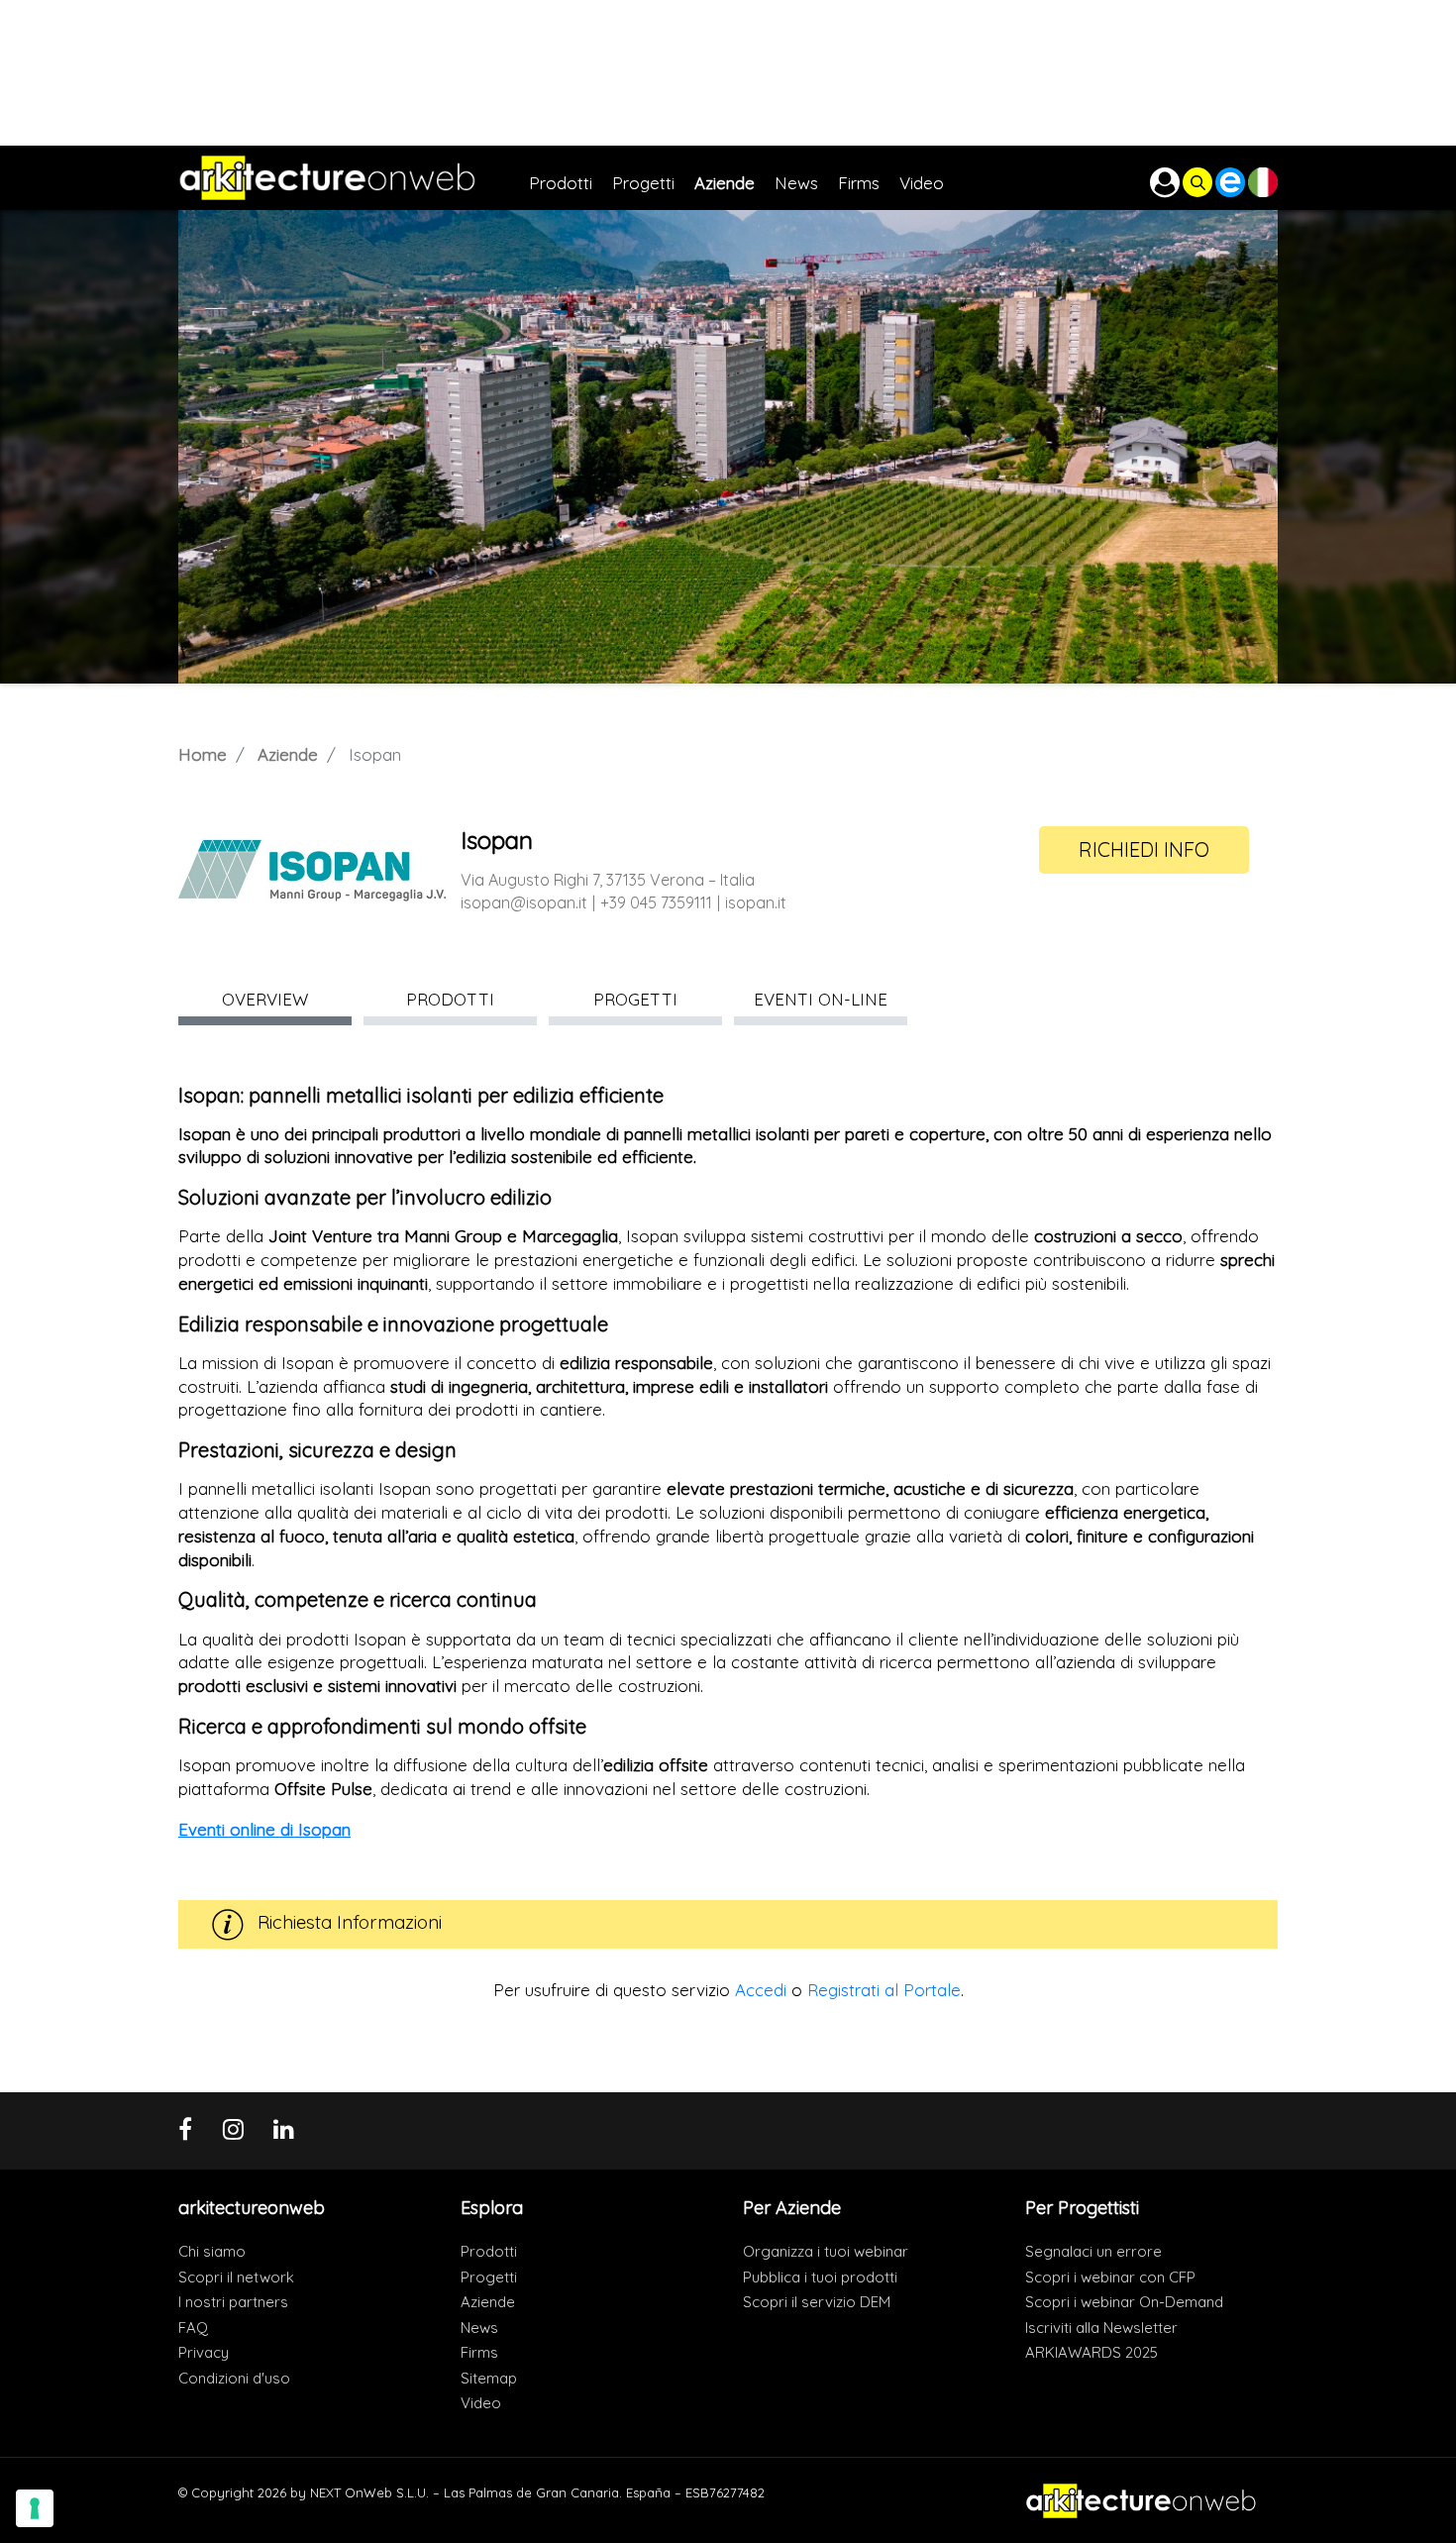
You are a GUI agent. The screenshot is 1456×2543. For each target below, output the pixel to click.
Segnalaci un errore (1093, 2251)
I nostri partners (233, 2302)
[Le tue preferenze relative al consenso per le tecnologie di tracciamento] (35, 2508)
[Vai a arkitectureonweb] (354, 178)
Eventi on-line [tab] (821, 999)
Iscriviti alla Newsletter (1101, 2328)
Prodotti (489, 2251)
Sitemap (489, 2378)
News (479, 2328)
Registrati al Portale (884, 1990)
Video (481, 2403)
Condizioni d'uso (234, 2378)
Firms (479, 2352)
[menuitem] (571, 178)
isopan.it (756, 902)
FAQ (193, 2328)
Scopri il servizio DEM (817, 2302)
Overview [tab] (265, 999)
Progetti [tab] (635, 999)
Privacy (204, 2352)
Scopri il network (236, 2277)
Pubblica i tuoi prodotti (820, 2277)
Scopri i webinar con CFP (1110, 2277)
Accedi (761, 1990)
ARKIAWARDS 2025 (1092, 2352)
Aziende (288, 754)
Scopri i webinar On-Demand (1124, 2302)
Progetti (489, 2277)
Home (203, 754)
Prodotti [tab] (450, 999)
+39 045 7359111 (656, 902)
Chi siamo (212, 2251)
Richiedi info (1144, 849)
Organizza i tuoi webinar (826, 2251)
